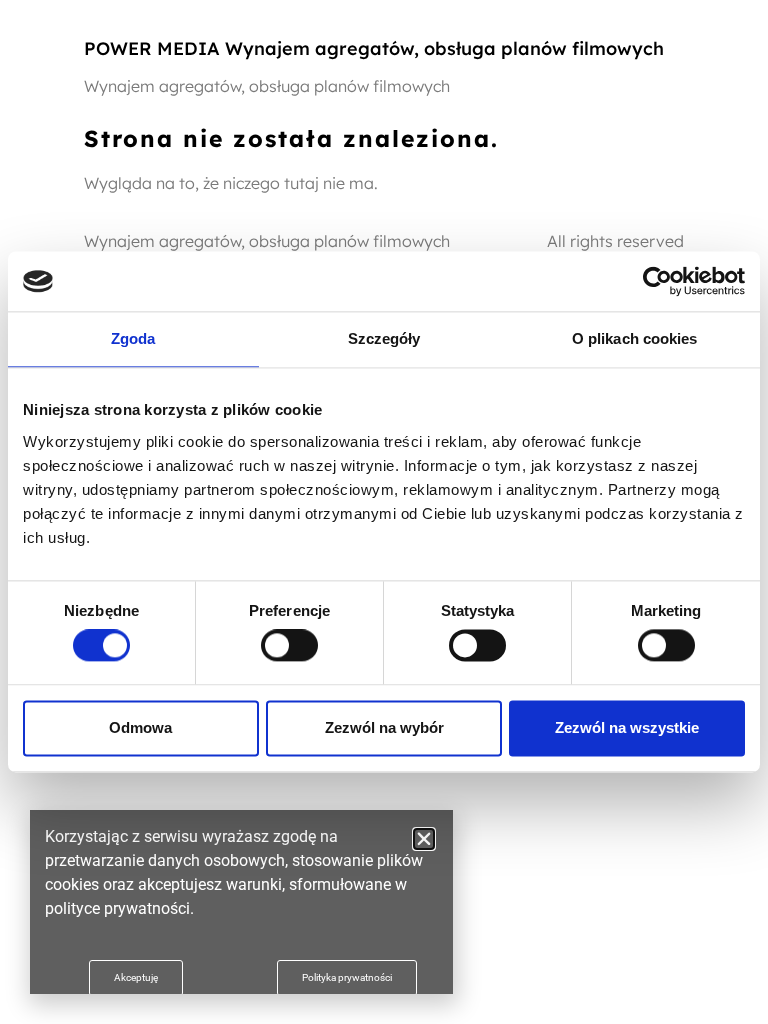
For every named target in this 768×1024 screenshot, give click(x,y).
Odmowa (140, 727)
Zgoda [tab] (133, 338)
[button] (424, 839)
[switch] (289, 646)
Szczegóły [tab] (384, 338)
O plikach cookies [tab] (635, 338)
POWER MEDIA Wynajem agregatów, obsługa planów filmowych (374, 48)
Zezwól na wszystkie (627, 727)
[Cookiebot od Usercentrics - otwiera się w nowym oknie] (657, 281)
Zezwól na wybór (384, 727)
